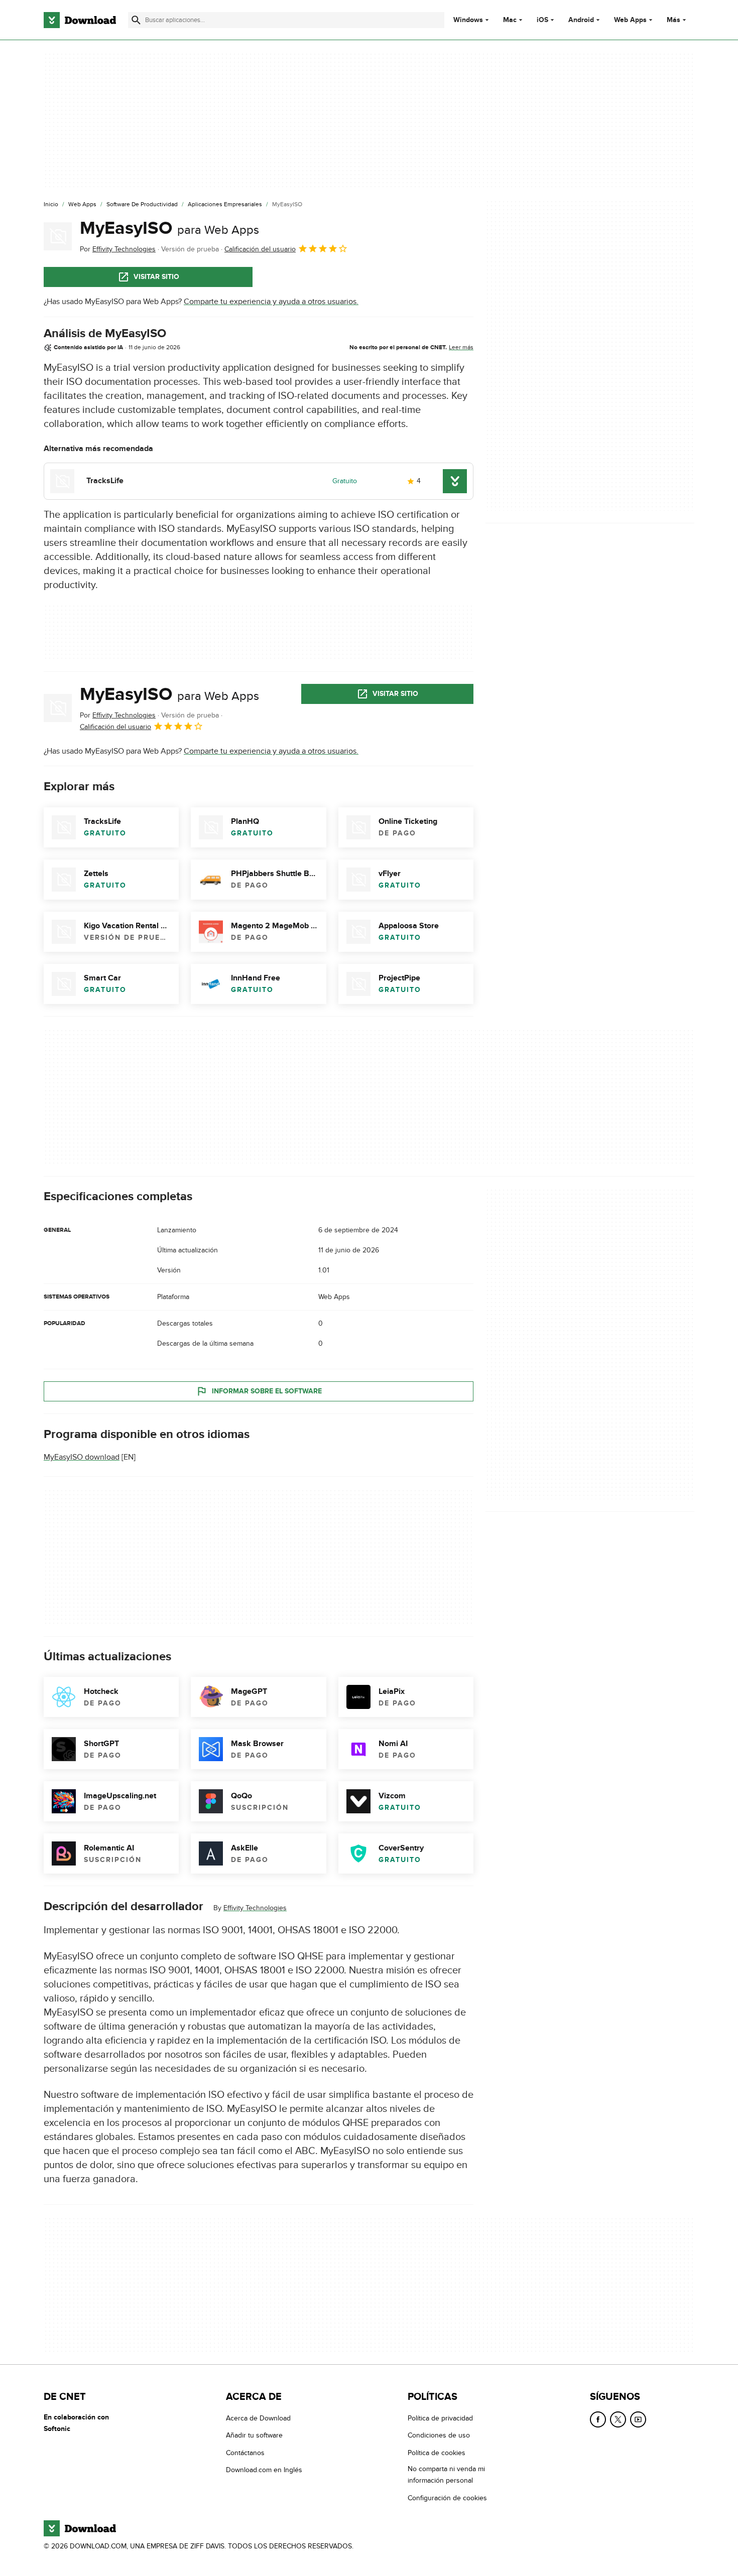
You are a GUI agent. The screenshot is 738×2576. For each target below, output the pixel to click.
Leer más (461, 347)
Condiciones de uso (439, 2435)
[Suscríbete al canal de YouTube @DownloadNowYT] (638, 2419)
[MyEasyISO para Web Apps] (58, 236)
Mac (510, 20)
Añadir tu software (254, 2435)
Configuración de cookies (447, 2497)
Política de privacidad (440, 2418)
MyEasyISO (169, 228)
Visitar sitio (156, 277)
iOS (542, 20)
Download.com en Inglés (264, 2470)
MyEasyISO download (82, 1457)
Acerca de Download (258, 2418)
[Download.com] (80, 20)
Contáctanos (245, 2453)
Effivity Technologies (255, 1908)
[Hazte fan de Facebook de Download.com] (598, 2419)
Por (118, 249)
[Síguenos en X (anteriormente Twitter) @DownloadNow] (618, 2419)
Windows (468, 20)
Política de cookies (437, 2453)
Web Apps (630, 20)
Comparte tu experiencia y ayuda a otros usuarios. (271, 302)
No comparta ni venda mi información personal (446, 2475)
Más (673, 20)
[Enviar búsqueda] (136, 20)
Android (581, 20)
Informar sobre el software (267, 1391)
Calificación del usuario (260, 249)
